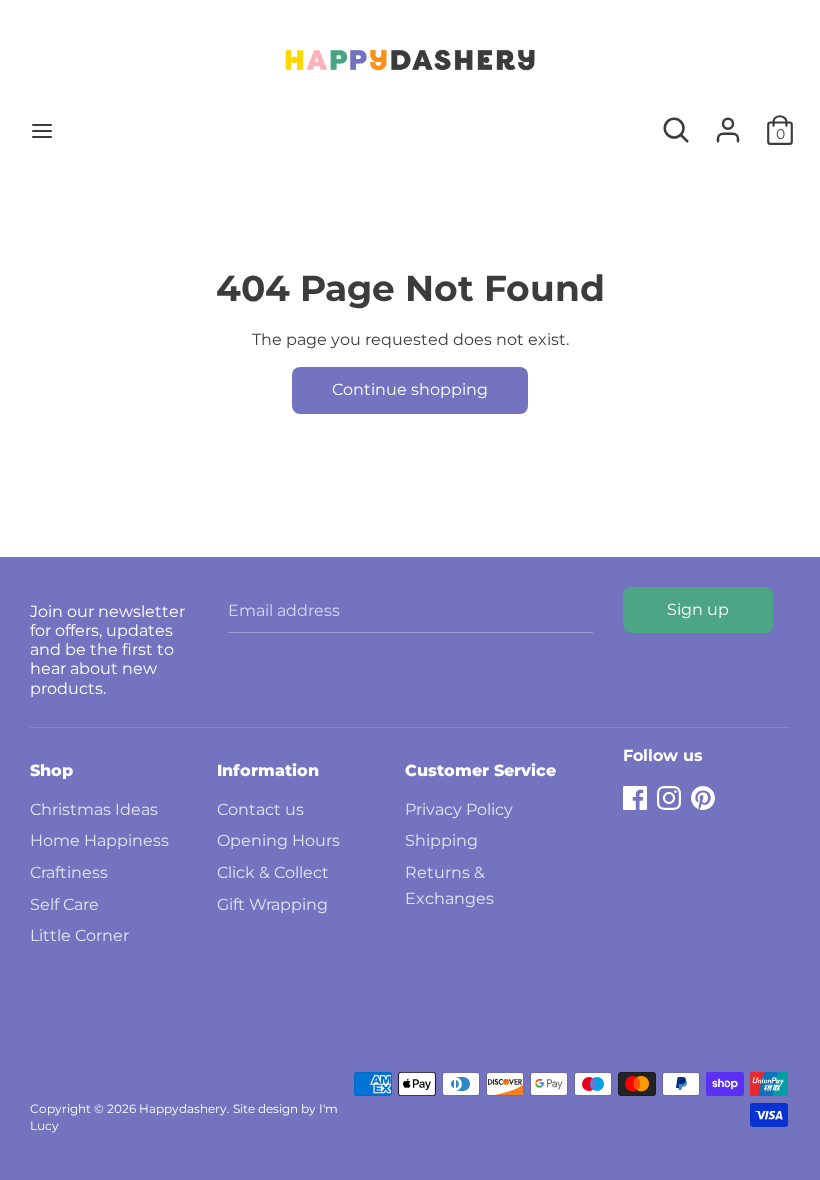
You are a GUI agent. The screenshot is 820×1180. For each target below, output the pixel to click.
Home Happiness (99, 840)
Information (268, 770)
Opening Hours (278, 840)
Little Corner (79, 935)
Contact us (260, 809)
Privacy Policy (459, 809)
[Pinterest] (703, 795)
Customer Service (480, 770)
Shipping (441, 840)
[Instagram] (669, 795)
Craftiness (69, 872)
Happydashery (183, 1108)
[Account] (728, 122)
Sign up (698, 609)
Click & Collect (273, 872)
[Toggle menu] (42, 130)
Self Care (64, 904)
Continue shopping (410, 389)
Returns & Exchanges (449, 885)
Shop (51, 770)
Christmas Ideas (94, 809)
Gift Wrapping (272, 904)
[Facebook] (635, 795)
